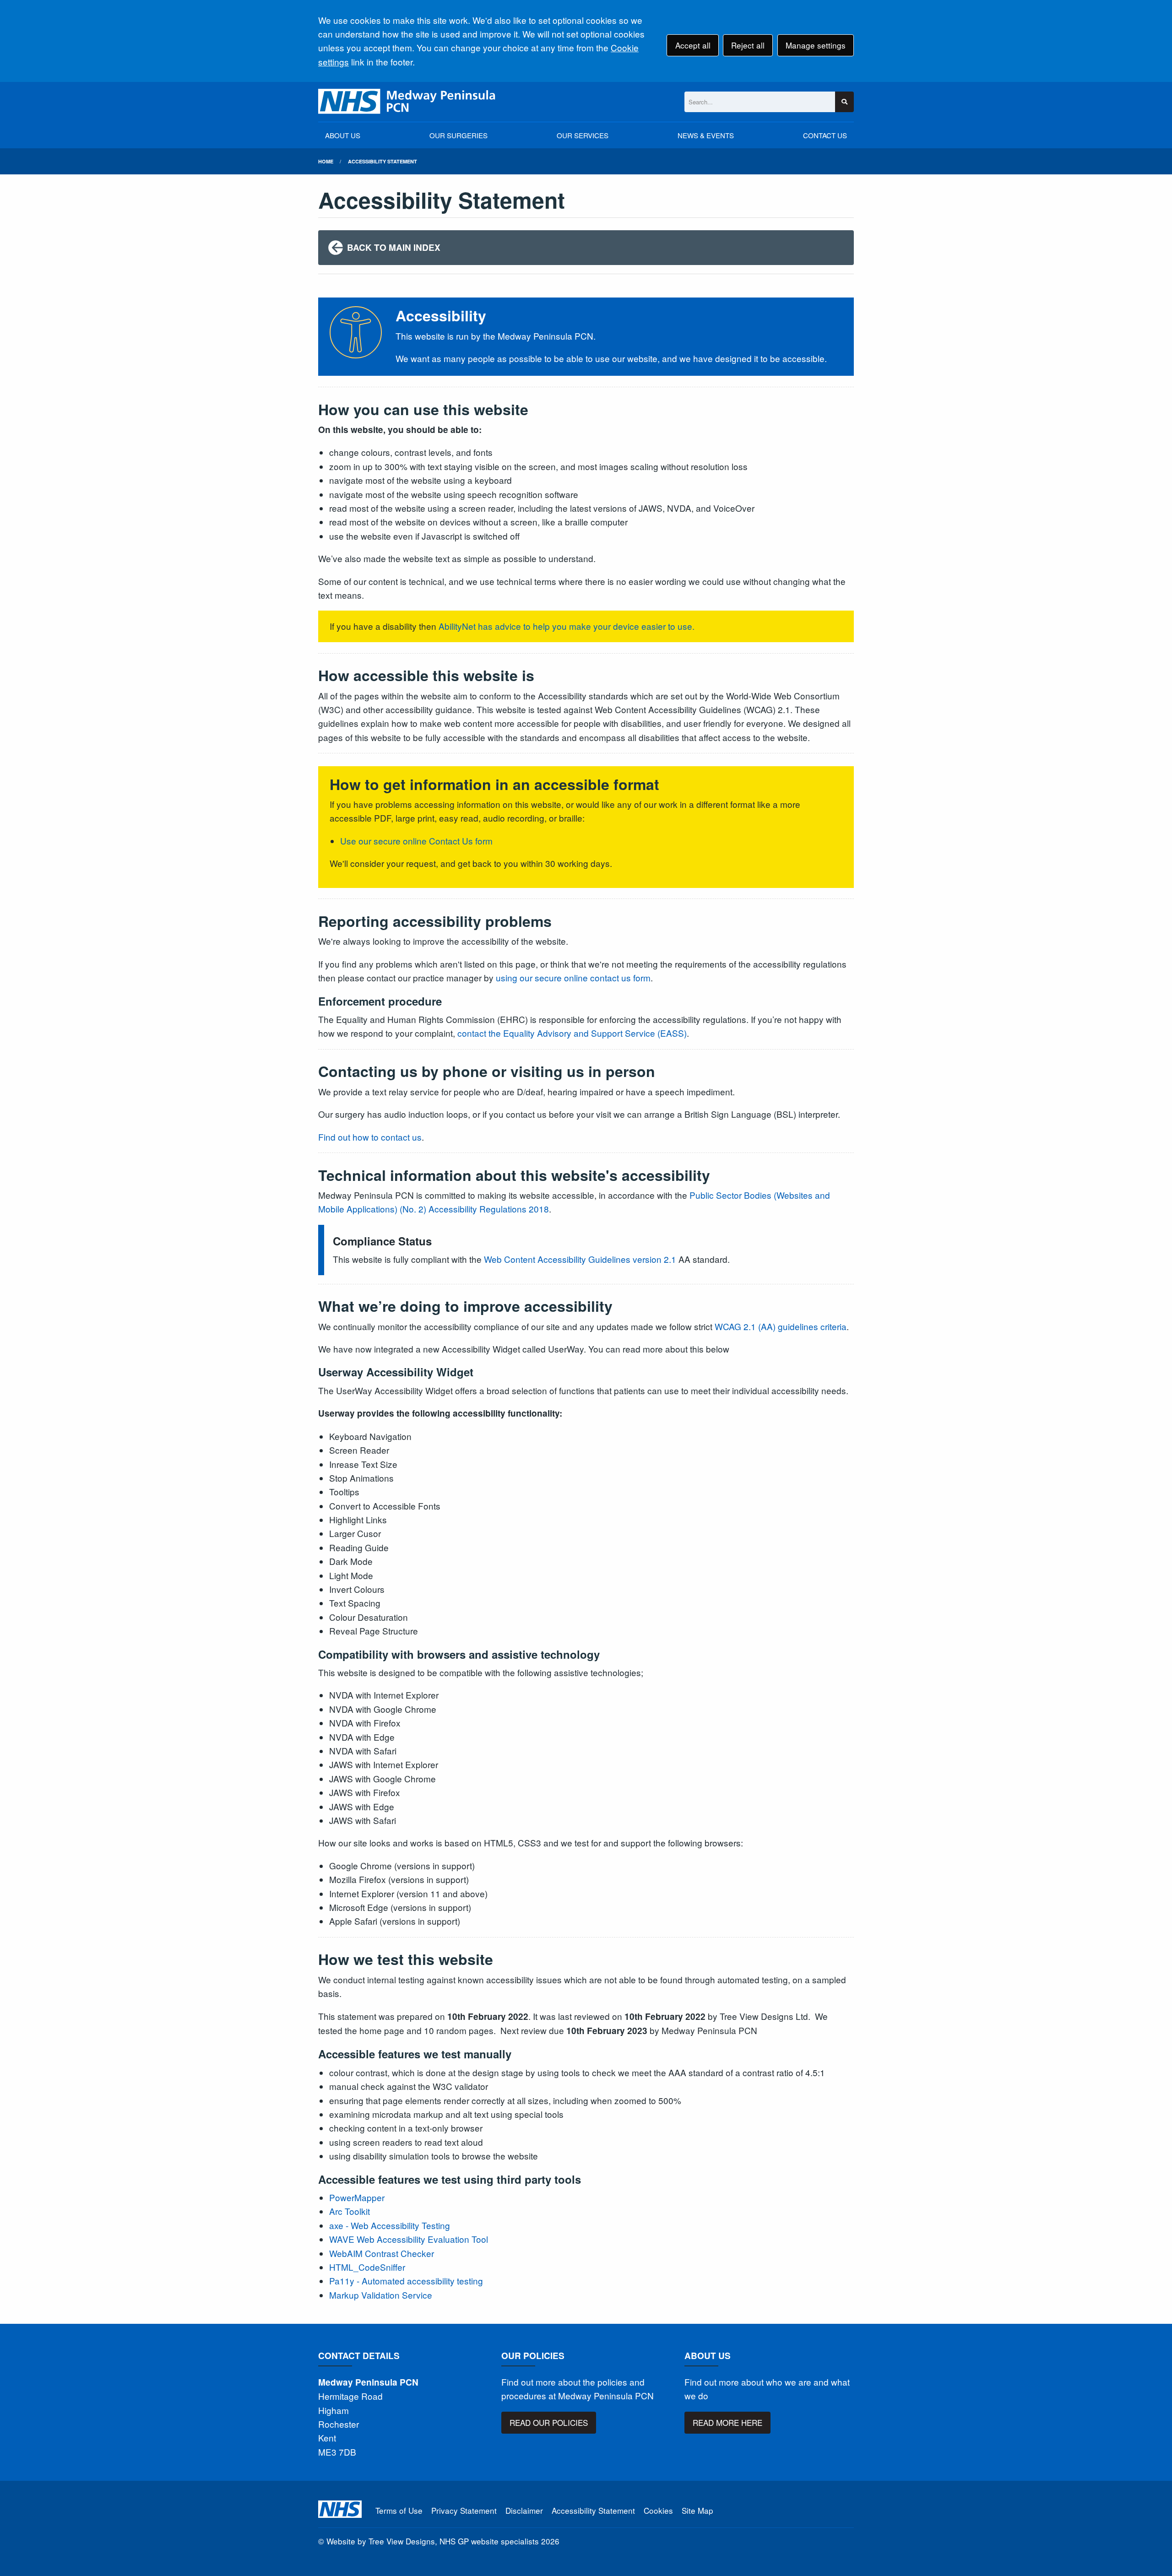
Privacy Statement (464, 2510)
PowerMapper (357, 2197)
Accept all (693, 45)
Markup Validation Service (381, 2295)
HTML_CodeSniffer (367, 2267)
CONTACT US (825, 135)
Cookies (658, 2510)
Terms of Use (399, 2510)
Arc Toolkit (350, 2211)
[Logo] (407, 102)
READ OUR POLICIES (549, 2422)
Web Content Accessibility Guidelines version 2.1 (580, 1259)
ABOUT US (343, 135)
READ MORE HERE (727, 2422)
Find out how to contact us (370, 1137)
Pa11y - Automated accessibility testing (406, 2281)
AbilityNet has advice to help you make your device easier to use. (567, 626)
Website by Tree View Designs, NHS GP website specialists (433, 2541)
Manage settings (816, 45)
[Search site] (844, 102)
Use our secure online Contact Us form (416, 841)
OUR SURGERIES (458, 135)
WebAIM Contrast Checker (382, 2253)
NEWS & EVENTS (706, 135)
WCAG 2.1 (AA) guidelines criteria (781, 1326)
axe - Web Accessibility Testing (390, 2225)
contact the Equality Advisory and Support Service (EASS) (572, 1033)
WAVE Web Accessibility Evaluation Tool (409, 2239)
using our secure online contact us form (573, 977)
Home (326, 161)
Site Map (697, 2510)
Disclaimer (524, 2510)
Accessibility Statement (383, 161)
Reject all (748, 45)
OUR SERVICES (583, 135)
